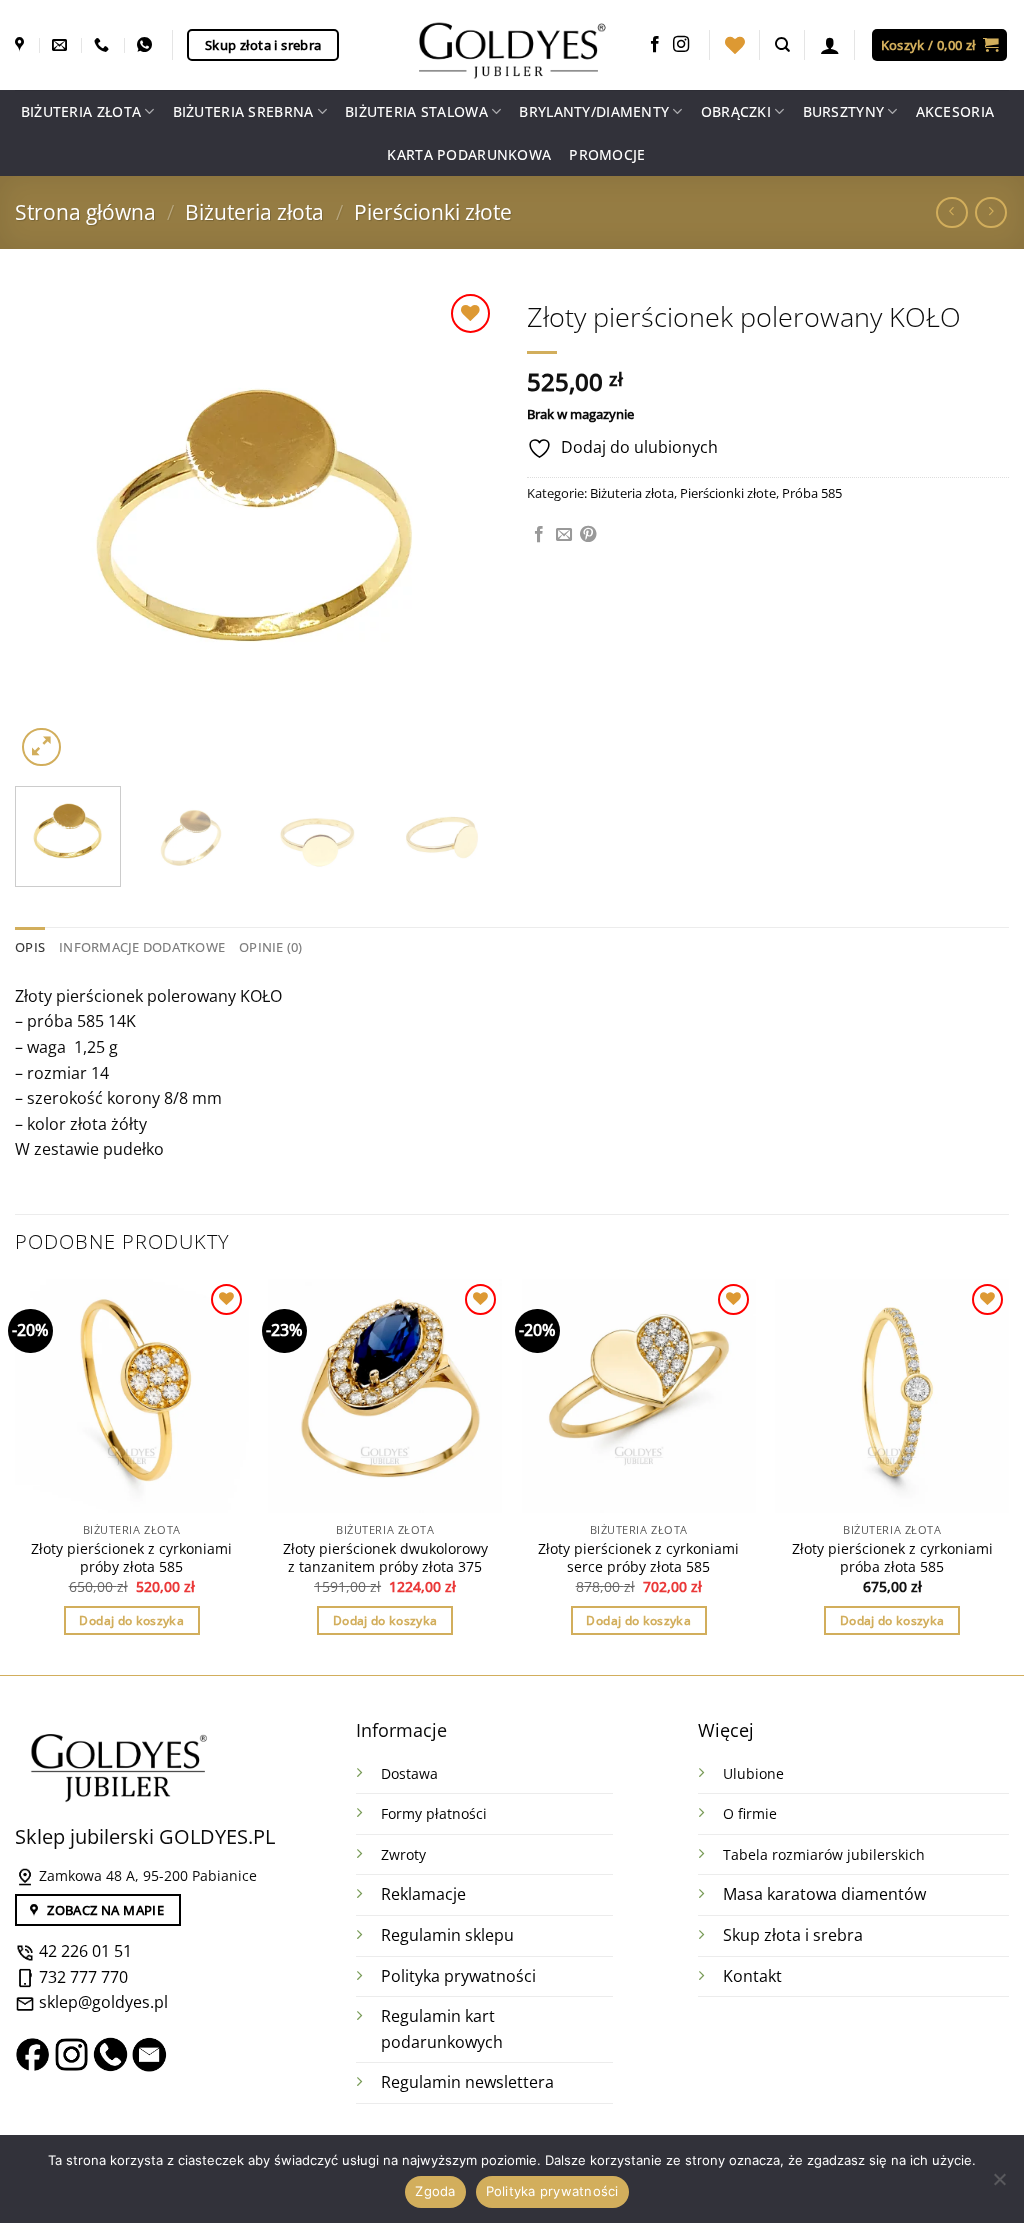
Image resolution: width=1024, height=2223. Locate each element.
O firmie (750, 1813)
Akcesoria (955, 111)
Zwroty (403, 1854)
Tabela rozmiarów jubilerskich (824, 1854)
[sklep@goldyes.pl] (62, 45)
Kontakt (752, 1976)
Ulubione (753, 1773)
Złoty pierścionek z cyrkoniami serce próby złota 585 (638, 1558)
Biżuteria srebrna (243, 111)
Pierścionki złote (433, 212)
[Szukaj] (782, 45)
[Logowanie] (830, 45)
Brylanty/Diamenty (594, 111)
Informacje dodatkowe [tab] (142, 947)
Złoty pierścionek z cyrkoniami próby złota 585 (131, 1558)
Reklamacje (423, 1894)
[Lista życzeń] (735, 45)
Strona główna (85, 212)
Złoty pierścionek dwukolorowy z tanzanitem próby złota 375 (385, 1558)
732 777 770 (83, 1977)
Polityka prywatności (458, 1976)
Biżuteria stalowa (416, 111)
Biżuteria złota (81, 111)
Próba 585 (812, 493)
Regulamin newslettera (467, 2082)
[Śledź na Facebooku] (655, 45)
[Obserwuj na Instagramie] (681, 45)
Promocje (607, 154)
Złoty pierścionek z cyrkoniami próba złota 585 (892, 1558)
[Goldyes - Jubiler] (512, 44)
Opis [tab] (30, 947)
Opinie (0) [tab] (271, 947)
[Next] (462, 530)
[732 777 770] (104, 45)
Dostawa (409, 1773)
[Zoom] (41, 747)
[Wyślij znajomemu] (564, 535)
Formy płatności (434, 1813)
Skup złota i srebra (793, 1935)
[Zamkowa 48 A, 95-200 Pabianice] (22, 45)
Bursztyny (844, 111)
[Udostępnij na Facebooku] (539, 535)
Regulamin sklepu (447, 1935)
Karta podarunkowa (469, 154)
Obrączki (736, 111)
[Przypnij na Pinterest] (588, 535)
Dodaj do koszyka (131, 1620)
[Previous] (50, 530)
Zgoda (435, 2191)
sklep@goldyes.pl (101, 2002)
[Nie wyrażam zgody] (999, 2185)
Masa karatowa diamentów (824, 1894)
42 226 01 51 (83, 1951)
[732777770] (147, 45)
